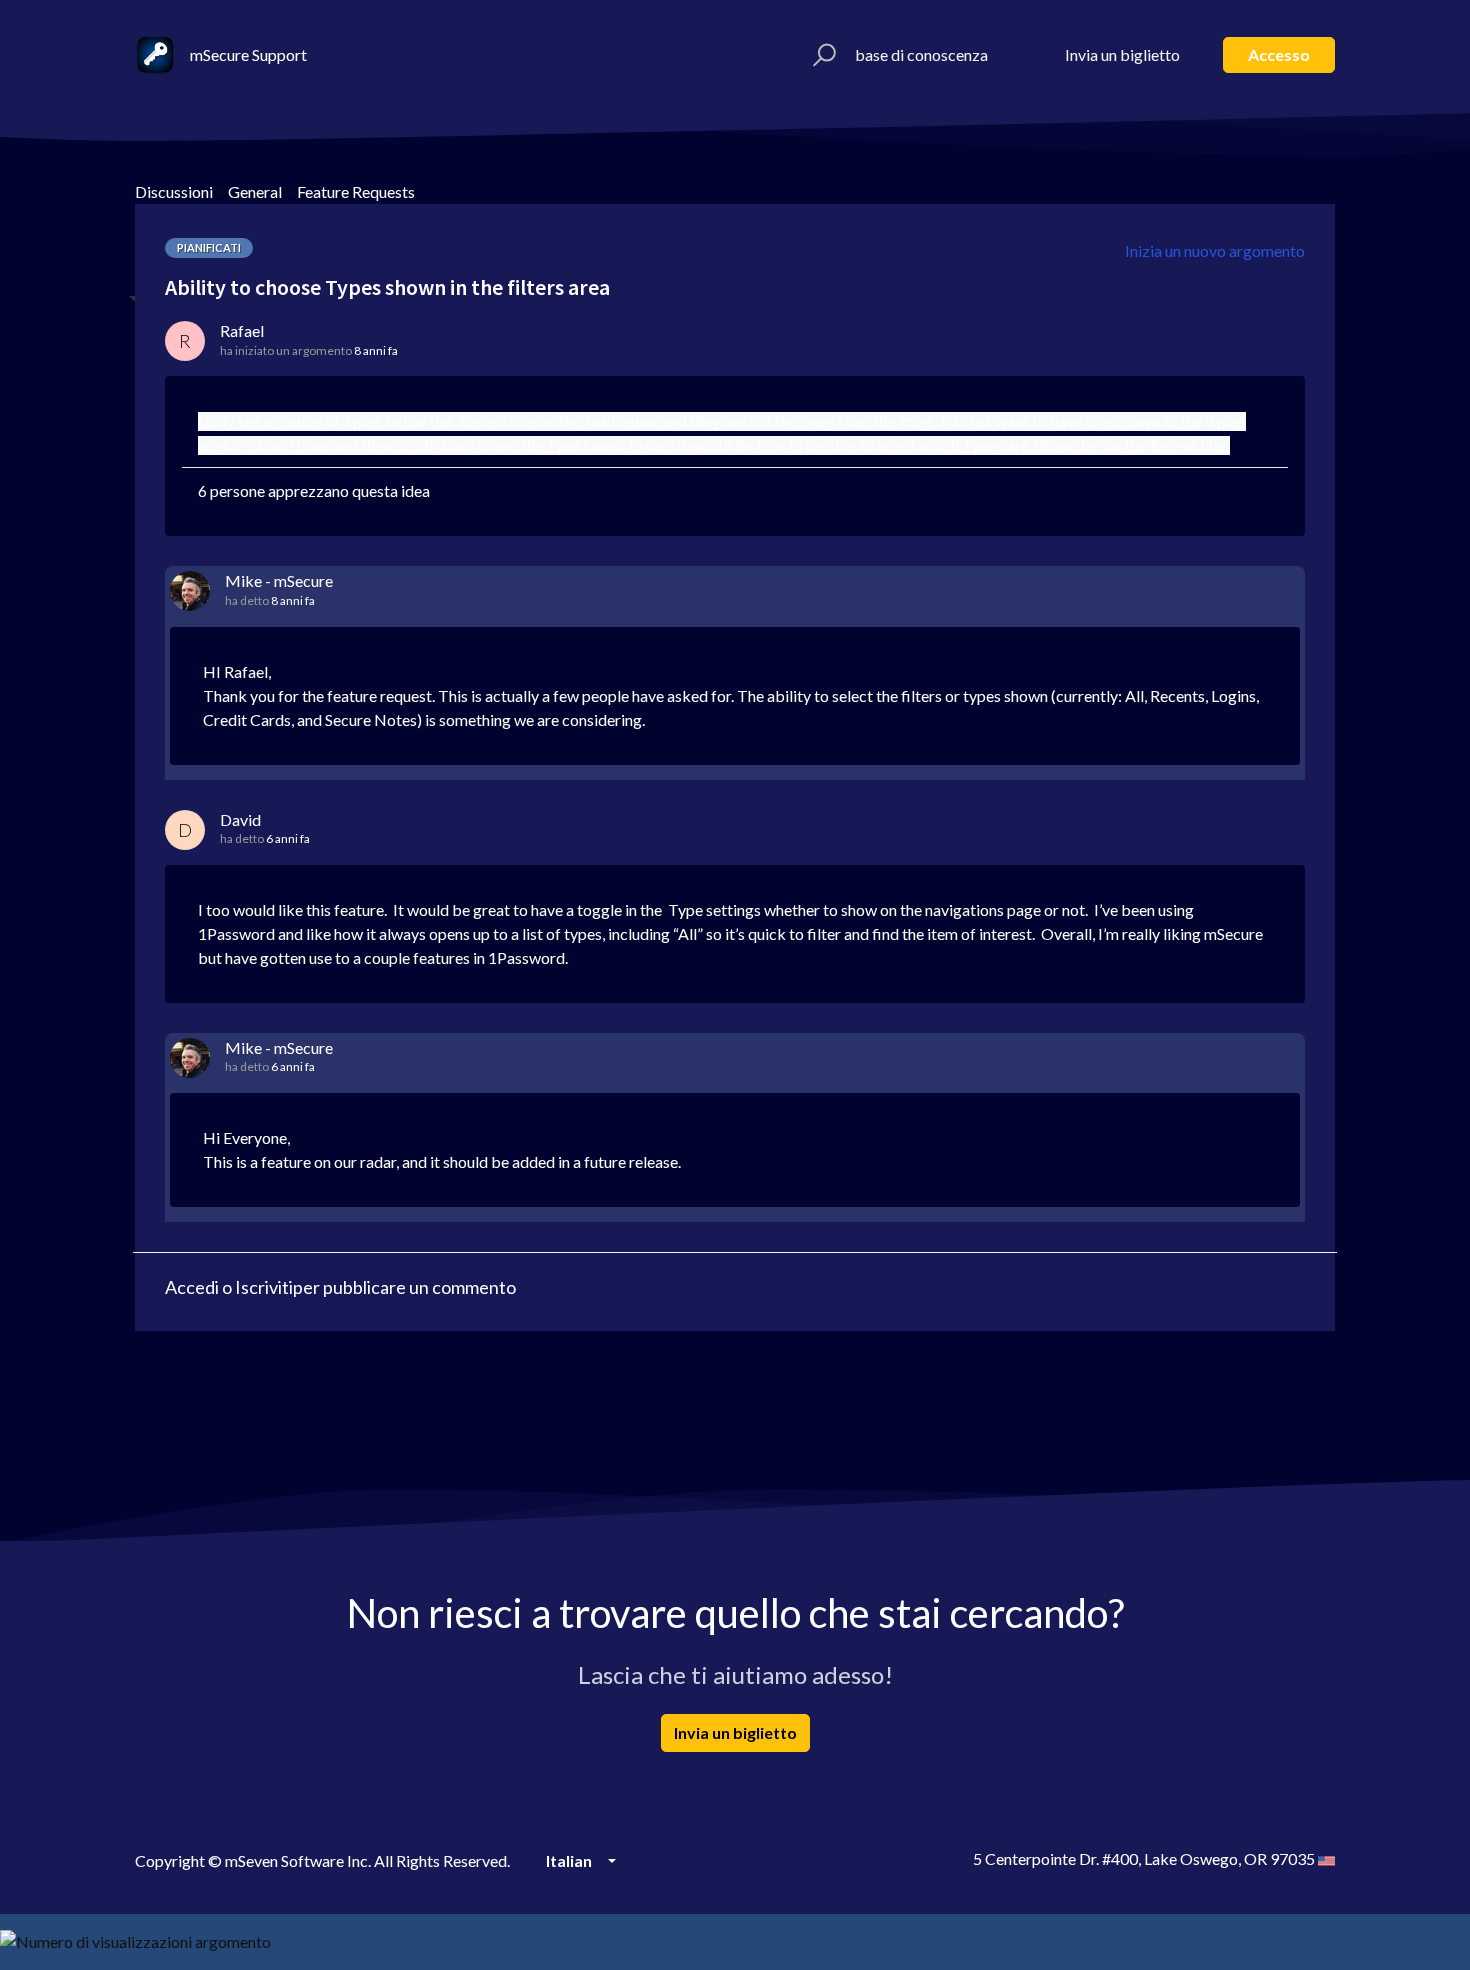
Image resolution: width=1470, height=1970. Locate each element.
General (255, 191)
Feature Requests (356, 191)
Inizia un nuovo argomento (1215, 250)
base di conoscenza (921, 54)
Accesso (1279, 54)
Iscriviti (264, 1287)
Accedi (192, 1287)
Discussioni (174, 191)
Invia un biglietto (1122, 54)
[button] (821, 55)
